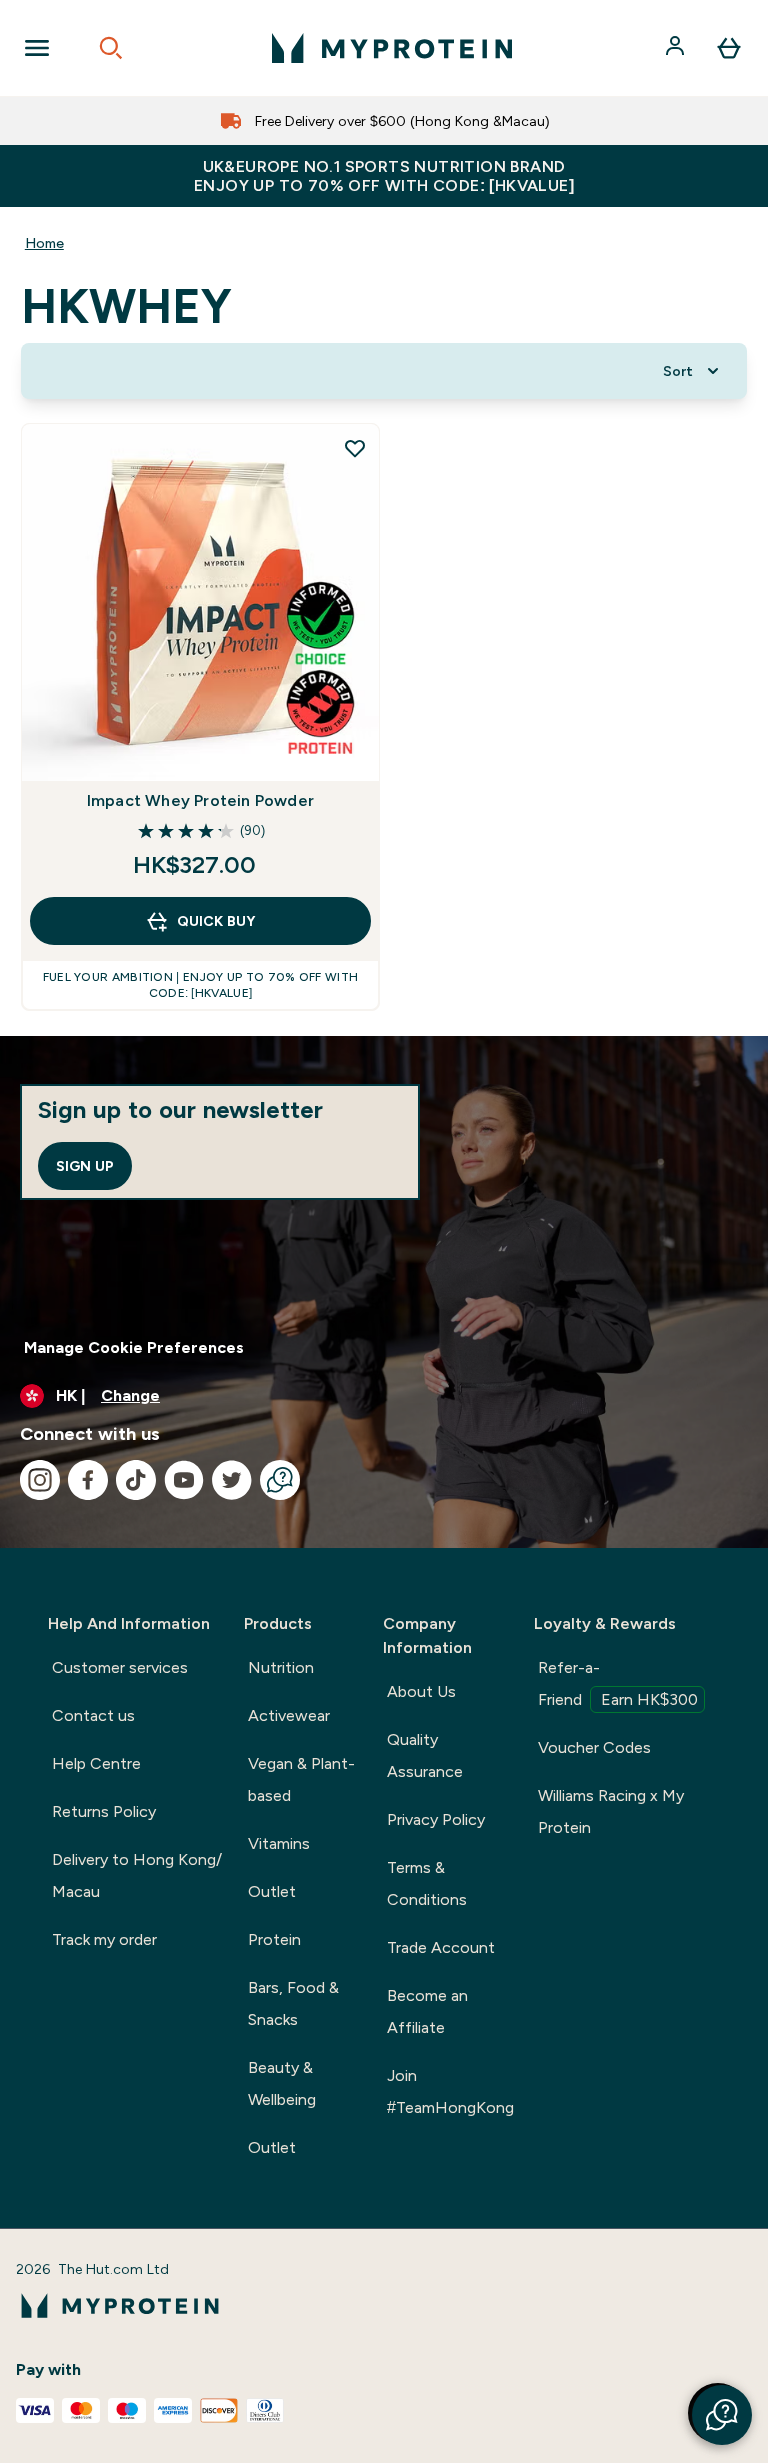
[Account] (677, 48)
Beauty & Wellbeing (282, 2083)
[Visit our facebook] (88, 1480)
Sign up (85, 1166)
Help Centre (96, 1763)
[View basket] (729, 48)
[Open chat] (280, 1480)
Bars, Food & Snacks (293, 2003)
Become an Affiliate (427, 2011)
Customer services (120, 1667)
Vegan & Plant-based (301, 1779)
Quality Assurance (425, 1755)
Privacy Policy (436, 1819)
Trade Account (441, 1947)
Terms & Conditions (427, 1883)
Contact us (93, 1715)
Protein (274, 1939)
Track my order (104, 1939)
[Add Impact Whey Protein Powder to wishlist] (355, 448)
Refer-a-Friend (618, 1683)
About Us (421, 1691)
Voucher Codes (594, 1747)
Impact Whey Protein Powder (200, 800)
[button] (722, 2415)
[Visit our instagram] (40, 1480)
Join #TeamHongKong (450, 2091)
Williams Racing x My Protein (611, 1811)
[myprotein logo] (392, 48)
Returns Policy (104, 1811)
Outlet (272, 1891)
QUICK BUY (216, 921)
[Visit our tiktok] (136, 1480)
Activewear (289, 1715)
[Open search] (111, 48)
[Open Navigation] (37, 48)
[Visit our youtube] (184, 1480)
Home (44, 243)
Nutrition (281, 1667)
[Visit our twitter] (232, 1480)
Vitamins (279, 1843)
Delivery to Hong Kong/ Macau (137, 1875)
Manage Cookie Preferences (134, 1347)
